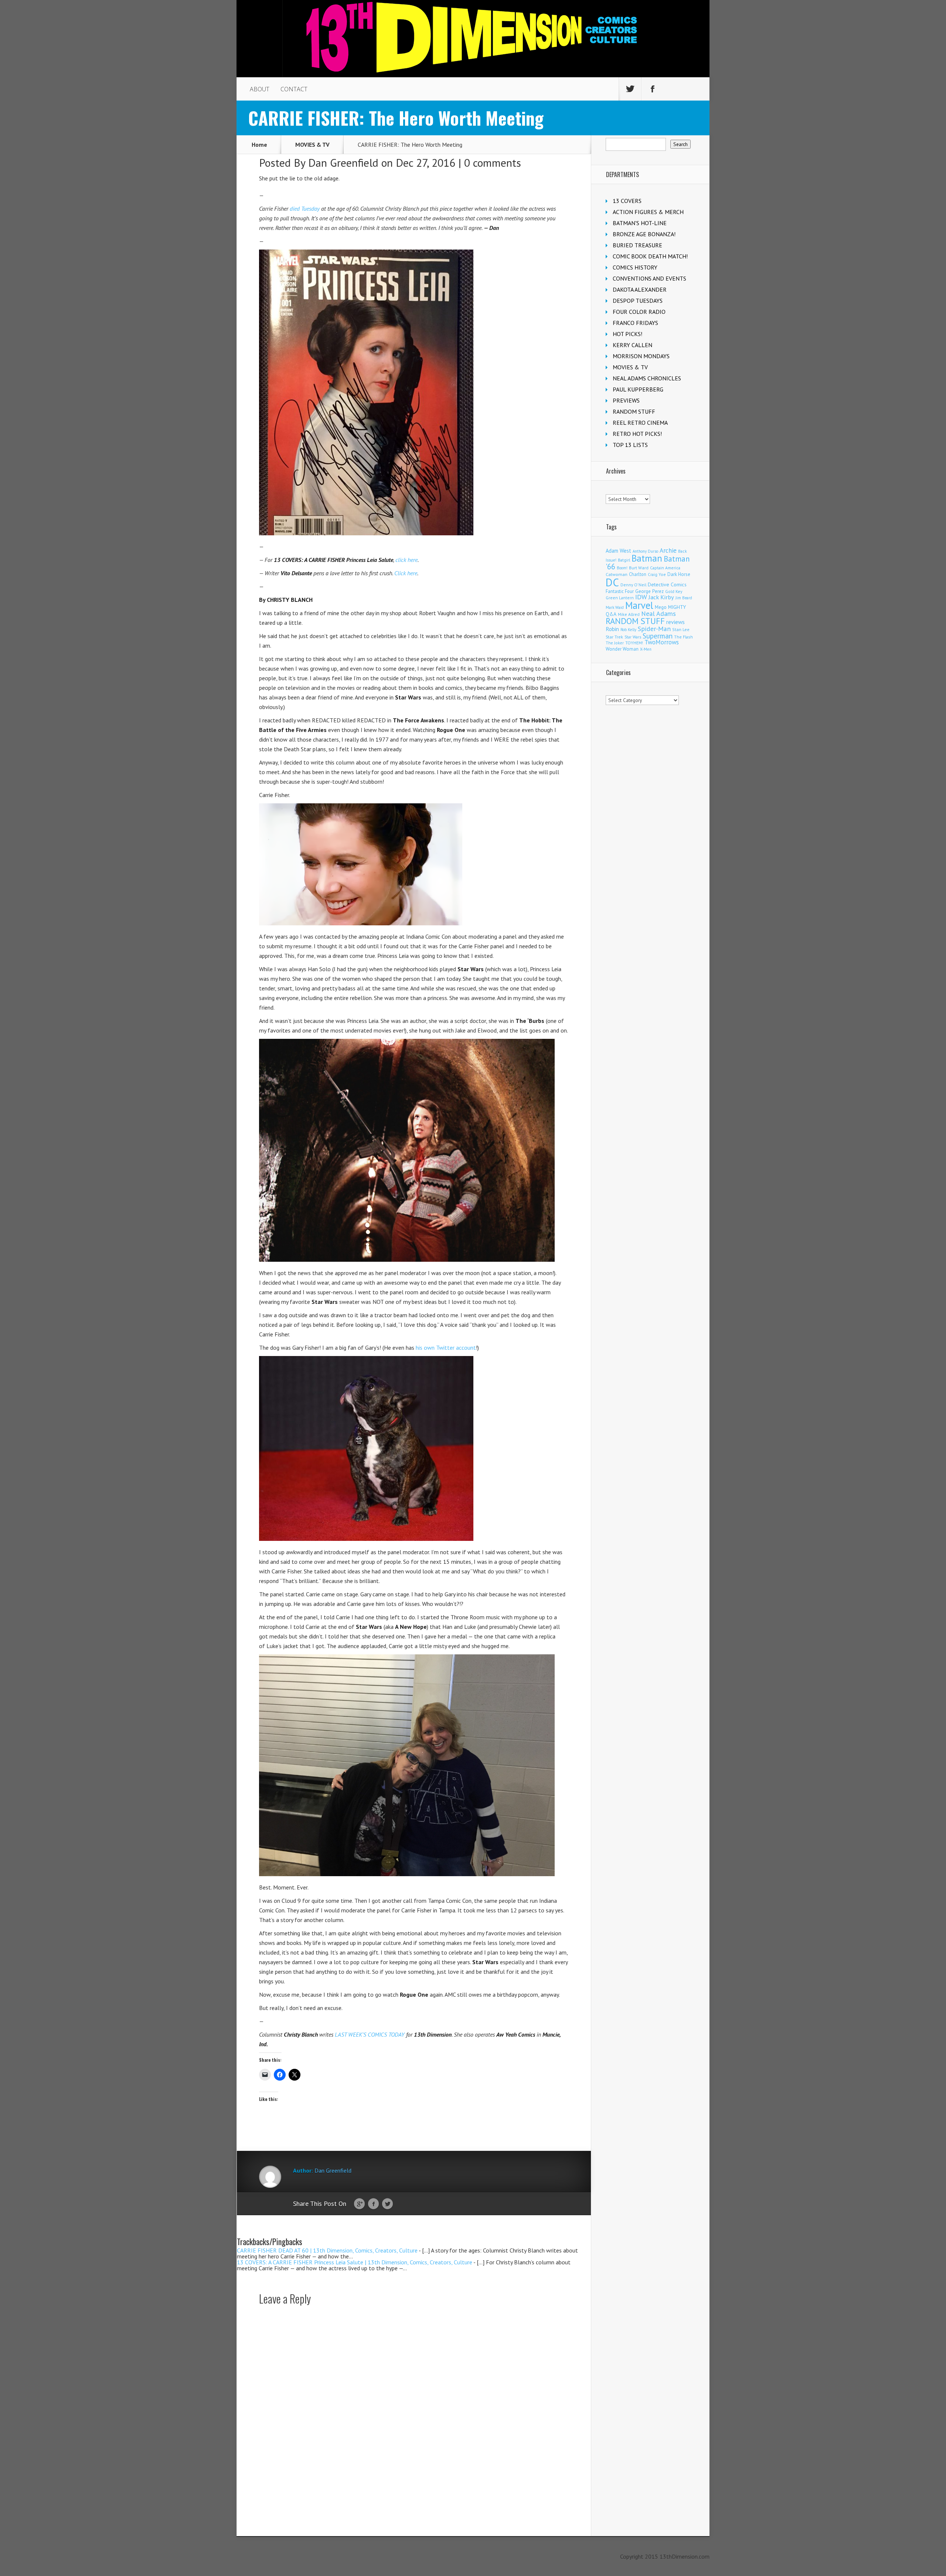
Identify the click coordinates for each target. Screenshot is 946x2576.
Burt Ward (639, 568)
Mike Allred (629, 614)
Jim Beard (684, 598)
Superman (658, 636)
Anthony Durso (645, 551)
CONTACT (294, 89)
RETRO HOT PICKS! (637, 434)
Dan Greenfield (343, 162)
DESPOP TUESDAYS (638, 301)
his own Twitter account (445, 1348)
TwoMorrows (662, 642)
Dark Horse (679, 574)
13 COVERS (627, 201)
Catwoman (617, 574)
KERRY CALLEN (632, 345)
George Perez (649, 591)
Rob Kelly (628, 630)
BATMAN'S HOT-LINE (640, 223)
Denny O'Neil (633, 585)
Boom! (622, 568)
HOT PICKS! (627, 334)
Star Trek (614, 637)
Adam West (618, 551)
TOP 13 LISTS (630, 445)
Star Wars (633, 637)
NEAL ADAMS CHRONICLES (647, 378)
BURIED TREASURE (637, 245)
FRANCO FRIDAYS (635, 323)
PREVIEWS (626, 400)
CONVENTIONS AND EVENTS (649, 278)
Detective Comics (667, 584)
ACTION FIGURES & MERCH (648, 212)
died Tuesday (305, 209)
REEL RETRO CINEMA (640, 423)
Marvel (639, 605)
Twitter (387, 2204)
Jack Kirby (661, 597)
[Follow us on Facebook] (653, 89)
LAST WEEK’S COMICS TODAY (370, 2034)
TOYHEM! (634, 643)
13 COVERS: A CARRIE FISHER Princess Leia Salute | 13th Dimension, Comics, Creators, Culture (355, 2262)
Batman (647, 558)
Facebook (373, 2204)
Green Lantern (620, 598)
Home (259, 145)
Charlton (638, 574)
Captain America (665, 568)
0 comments (493, 162)
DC (612, 582)
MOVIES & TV (312, 145)
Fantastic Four (620, 591)
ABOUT (260, 89)
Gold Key (674, 591)
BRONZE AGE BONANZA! (644, 234)
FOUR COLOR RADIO (639, 312)
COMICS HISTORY (635, 267)
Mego (661, 607)
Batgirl (624, 560)
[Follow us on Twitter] (630, 89)
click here (406, 560)
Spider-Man (654, 629)
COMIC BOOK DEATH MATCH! (650, 256)
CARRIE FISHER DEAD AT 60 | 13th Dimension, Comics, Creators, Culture (327, 2250)
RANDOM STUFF (634, 411)
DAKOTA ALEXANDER (640, 289)
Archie (668, 550)
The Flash (683, 637)
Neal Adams (659, 614)
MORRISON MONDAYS (641, 356)
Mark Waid (615, 607)
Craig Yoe (657, 574)
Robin (612, 629)
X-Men (646, 649)
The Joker (615, 643)
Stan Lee (681, 629)
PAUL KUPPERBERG (638, 389)
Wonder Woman (622, 649)
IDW (641, 597)
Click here (406, 573)
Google (359, 2204)
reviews (676, 622)
